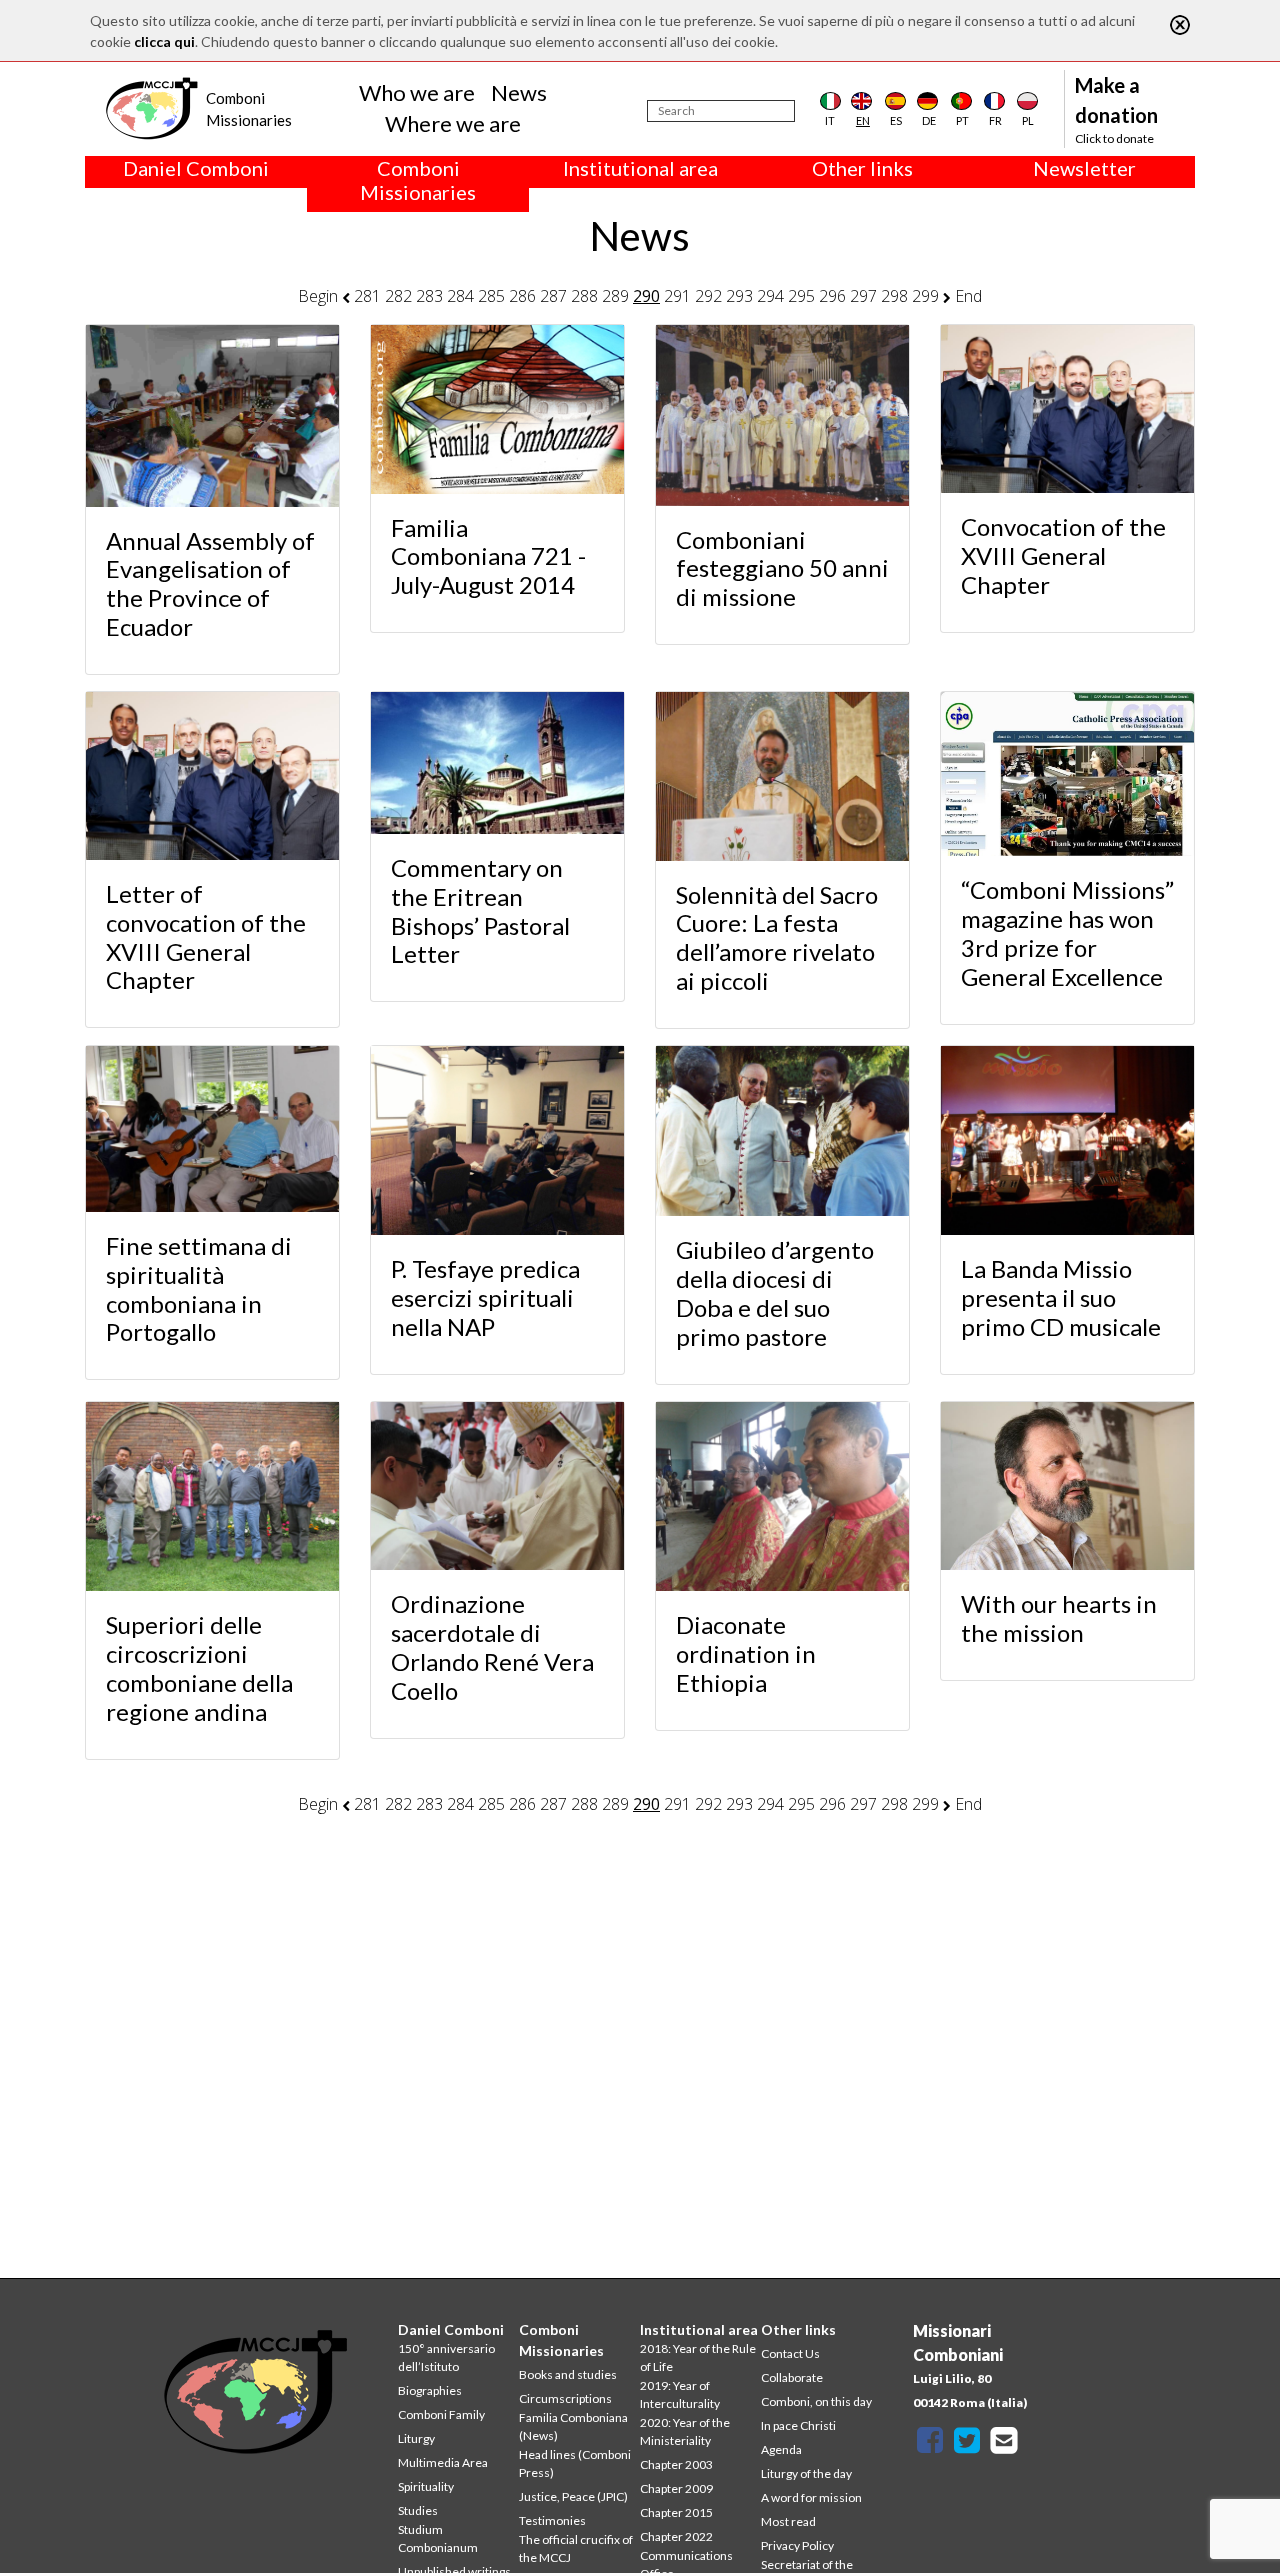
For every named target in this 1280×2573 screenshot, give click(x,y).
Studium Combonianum (438, 2538)
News (519, 92)
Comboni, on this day (816, 2401)
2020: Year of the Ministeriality (685, 2431)
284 (460, 296)
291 (677, 296)
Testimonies (552, 2520)
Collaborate (792, 2377)
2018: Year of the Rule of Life (698, 2357)
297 (863, 296)
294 (770, 296)
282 (398, 296)
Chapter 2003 (676, 2464)
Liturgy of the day (806, 2473)
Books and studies (568, 2374)
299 (925, 296)
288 (584, 296)
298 (894, 296)
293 (739, 296)
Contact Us (790, 2353)
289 (615, 296)
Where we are (453, 123)
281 (367, 296)
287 (553, 296)
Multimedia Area (443, 2462)
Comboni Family (441, 2414)
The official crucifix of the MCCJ (576, 2548)
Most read (788, 2521)
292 (708, 296)
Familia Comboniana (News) (573, 2426)
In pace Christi (798, 2425)
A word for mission (811, 2497)
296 (832, 296)
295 (801, 296)
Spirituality (426, 2486)
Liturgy (416, 2438)
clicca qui (164, 41)
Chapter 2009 (676, 2488)
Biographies (430, 2390)
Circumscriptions (565, 2398)
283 (429, 296)
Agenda (781, 2449)
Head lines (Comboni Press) (575, 2463)
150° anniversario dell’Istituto (446, 2357)
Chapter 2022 (676, 2536)
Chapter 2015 (676, 2512)
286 (522, 296)
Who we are (417, 92)
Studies (418, 2510)
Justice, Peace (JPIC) (573, 2496)
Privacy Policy (797, 2545)
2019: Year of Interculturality (680, 2394)
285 (491, 296)
